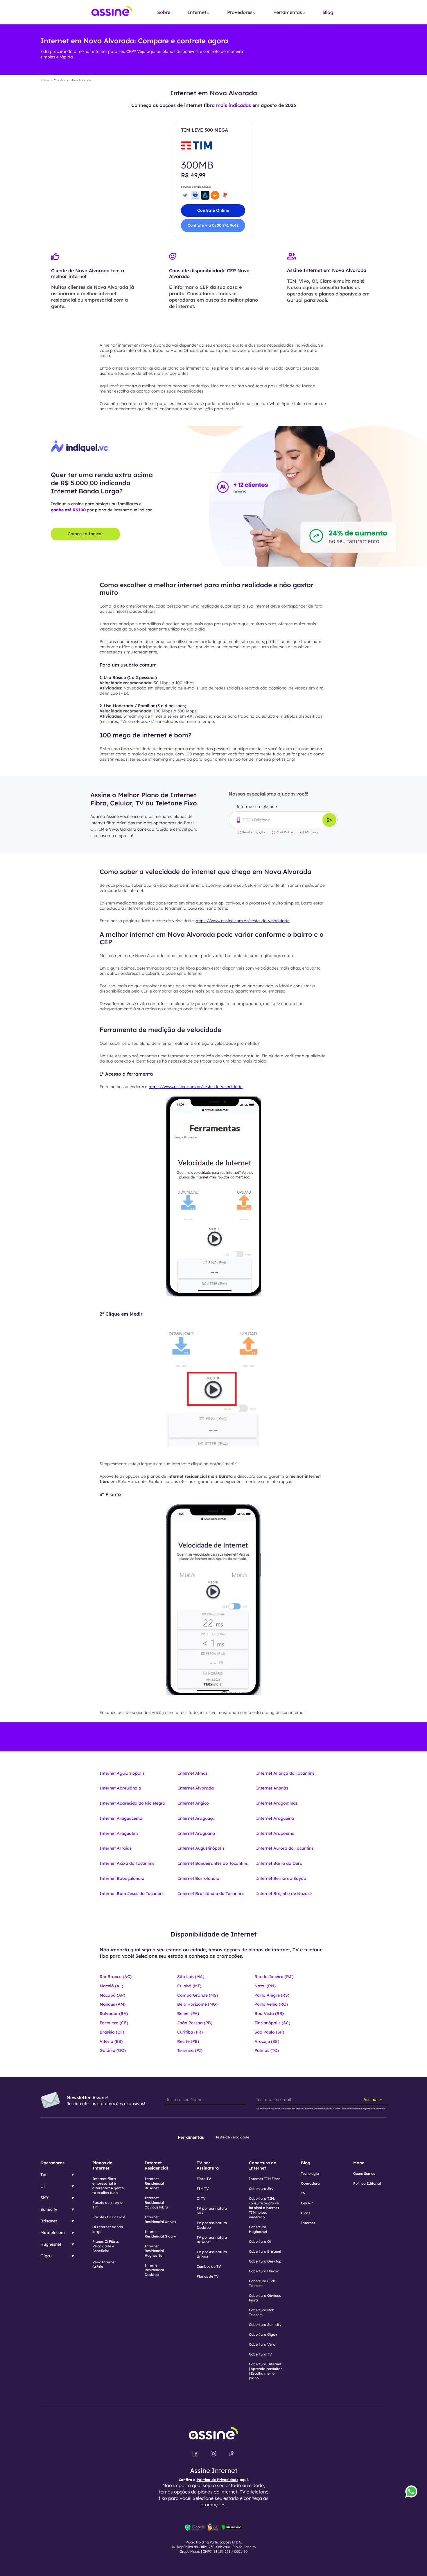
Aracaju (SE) (267, 2041)
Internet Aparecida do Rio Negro (132, 1803)
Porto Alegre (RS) (272, 1995)
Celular (307, 2203)
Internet (308, 2223)
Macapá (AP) (112, 1995)
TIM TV (203, 2189)
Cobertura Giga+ (263, 2334)
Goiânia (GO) (113, 2050)
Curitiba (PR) (190, 2032)
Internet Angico (193, 1803)
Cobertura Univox (264, 2271)
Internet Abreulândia (120, 1788)
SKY (44, 2198)
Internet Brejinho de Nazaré (284, 1894)
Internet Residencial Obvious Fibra (156, 2203)
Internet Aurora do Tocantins (285, 1848)
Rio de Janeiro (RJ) (274, 1977)
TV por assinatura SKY (212, 2211)
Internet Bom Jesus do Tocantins (132, 1894)
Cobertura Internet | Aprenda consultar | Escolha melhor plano (265, 2371)
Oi (43, 2186)
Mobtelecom (53, 2233)
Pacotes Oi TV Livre (109, 2217)
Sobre (164, 12)
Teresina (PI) (190, 2050)
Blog (328, 12)
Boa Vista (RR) (269, 2013)
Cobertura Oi (260, 2241)
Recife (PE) (188, 2041)
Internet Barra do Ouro (279, 1863)
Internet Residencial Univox (160, 2219)
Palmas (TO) (267, 2050)
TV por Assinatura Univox (212, 2254)
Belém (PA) (188, 2013)
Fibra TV (204, 2179)
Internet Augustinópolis (201, 1848)
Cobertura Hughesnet (258, 2229)
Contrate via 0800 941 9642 (213, 225)
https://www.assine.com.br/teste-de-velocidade (243, 921)
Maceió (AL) (111, 1986)
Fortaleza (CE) (114, 2023)
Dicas (306, 2213)
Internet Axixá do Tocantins (127, 1863)
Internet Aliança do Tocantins (285, 1773)
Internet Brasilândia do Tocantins (211, 1894)
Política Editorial (367, 2183)
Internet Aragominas (277, 1803)
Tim (44, 2174)
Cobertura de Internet (262, 2165)
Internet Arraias (116, 1848)
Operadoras (52, 2163)
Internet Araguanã (197, 1833)
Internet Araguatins (119, 1833)
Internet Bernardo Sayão (281, 1878)
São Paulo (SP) (269, 2032)
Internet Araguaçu (196, 1818)
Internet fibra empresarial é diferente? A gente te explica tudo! (108, 2186)
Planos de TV (208, 2276)
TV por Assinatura (208, 2165)
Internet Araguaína (275, 1818)
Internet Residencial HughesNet (154, 2251)
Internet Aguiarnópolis (122, 1773)
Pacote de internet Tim (108, 2205)
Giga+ (46, 2256)
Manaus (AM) (113, 2004)
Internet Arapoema (275, 1833)
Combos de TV (209, 2266)
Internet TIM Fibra (265, 2179)
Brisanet (49, 2221)
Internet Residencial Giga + (160, 2234)
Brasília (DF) (112, 2032)
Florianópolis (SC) (272, 2023)
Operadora (310, 2183)
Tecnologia (310, 2173)
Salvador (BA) (114, 2013)
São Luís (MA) (191, 1977)
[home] (112, 12)
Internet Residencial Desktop (154, 2270)
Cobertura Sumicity (265, 2325)
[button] (199, 12)
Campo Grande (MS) (198, 1995)
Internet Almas (193, 1773)
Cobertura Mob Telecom (262, 2312)
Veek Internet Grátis (104, 2264)
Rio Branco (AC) (116, 1977)
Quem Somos (364, 2173)
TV (303, 2193)
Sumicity (49, 2209)
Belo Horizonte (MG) (197, 2004)
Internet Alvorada (196, 1788)
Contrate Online (213, 210)
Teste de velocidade (232, 2137)
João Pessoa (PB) (195, 2023)
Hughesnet (51, 2244)
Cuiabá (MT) (189, 1986)
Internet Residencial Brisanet (154, 2183)
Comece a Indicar (85, 534)
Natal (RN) (265, 1986)
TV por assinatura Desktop (212, 2225)
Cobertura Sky (261, 2189)
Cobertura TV (260, 2354)
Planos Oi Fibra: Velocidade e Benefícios (106, 2246)
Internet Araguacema (121, 1818)
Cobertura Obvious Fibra (265, 2298)
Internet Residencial (156, 2165)
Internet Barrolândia (199, 1878)
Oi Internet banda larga (108, 2229)
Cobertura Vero (262, 2344)
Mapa (359, 2163)
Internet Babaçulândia (122, 1878)
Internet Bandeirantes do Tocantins (213, 1863)
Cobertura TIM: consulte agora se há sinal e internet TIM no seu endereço (264, 2208)
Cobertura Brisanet (265, 2251)
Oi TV (201, 2198)
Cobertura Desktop (265, 2261)
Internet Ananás (272, 1788)
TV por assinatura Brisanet (212, 2240)
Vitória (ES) (111, 2041)
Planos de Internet (102, 2165)
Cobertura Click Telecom (262, 2283)
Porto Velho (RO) (271, 2004)
